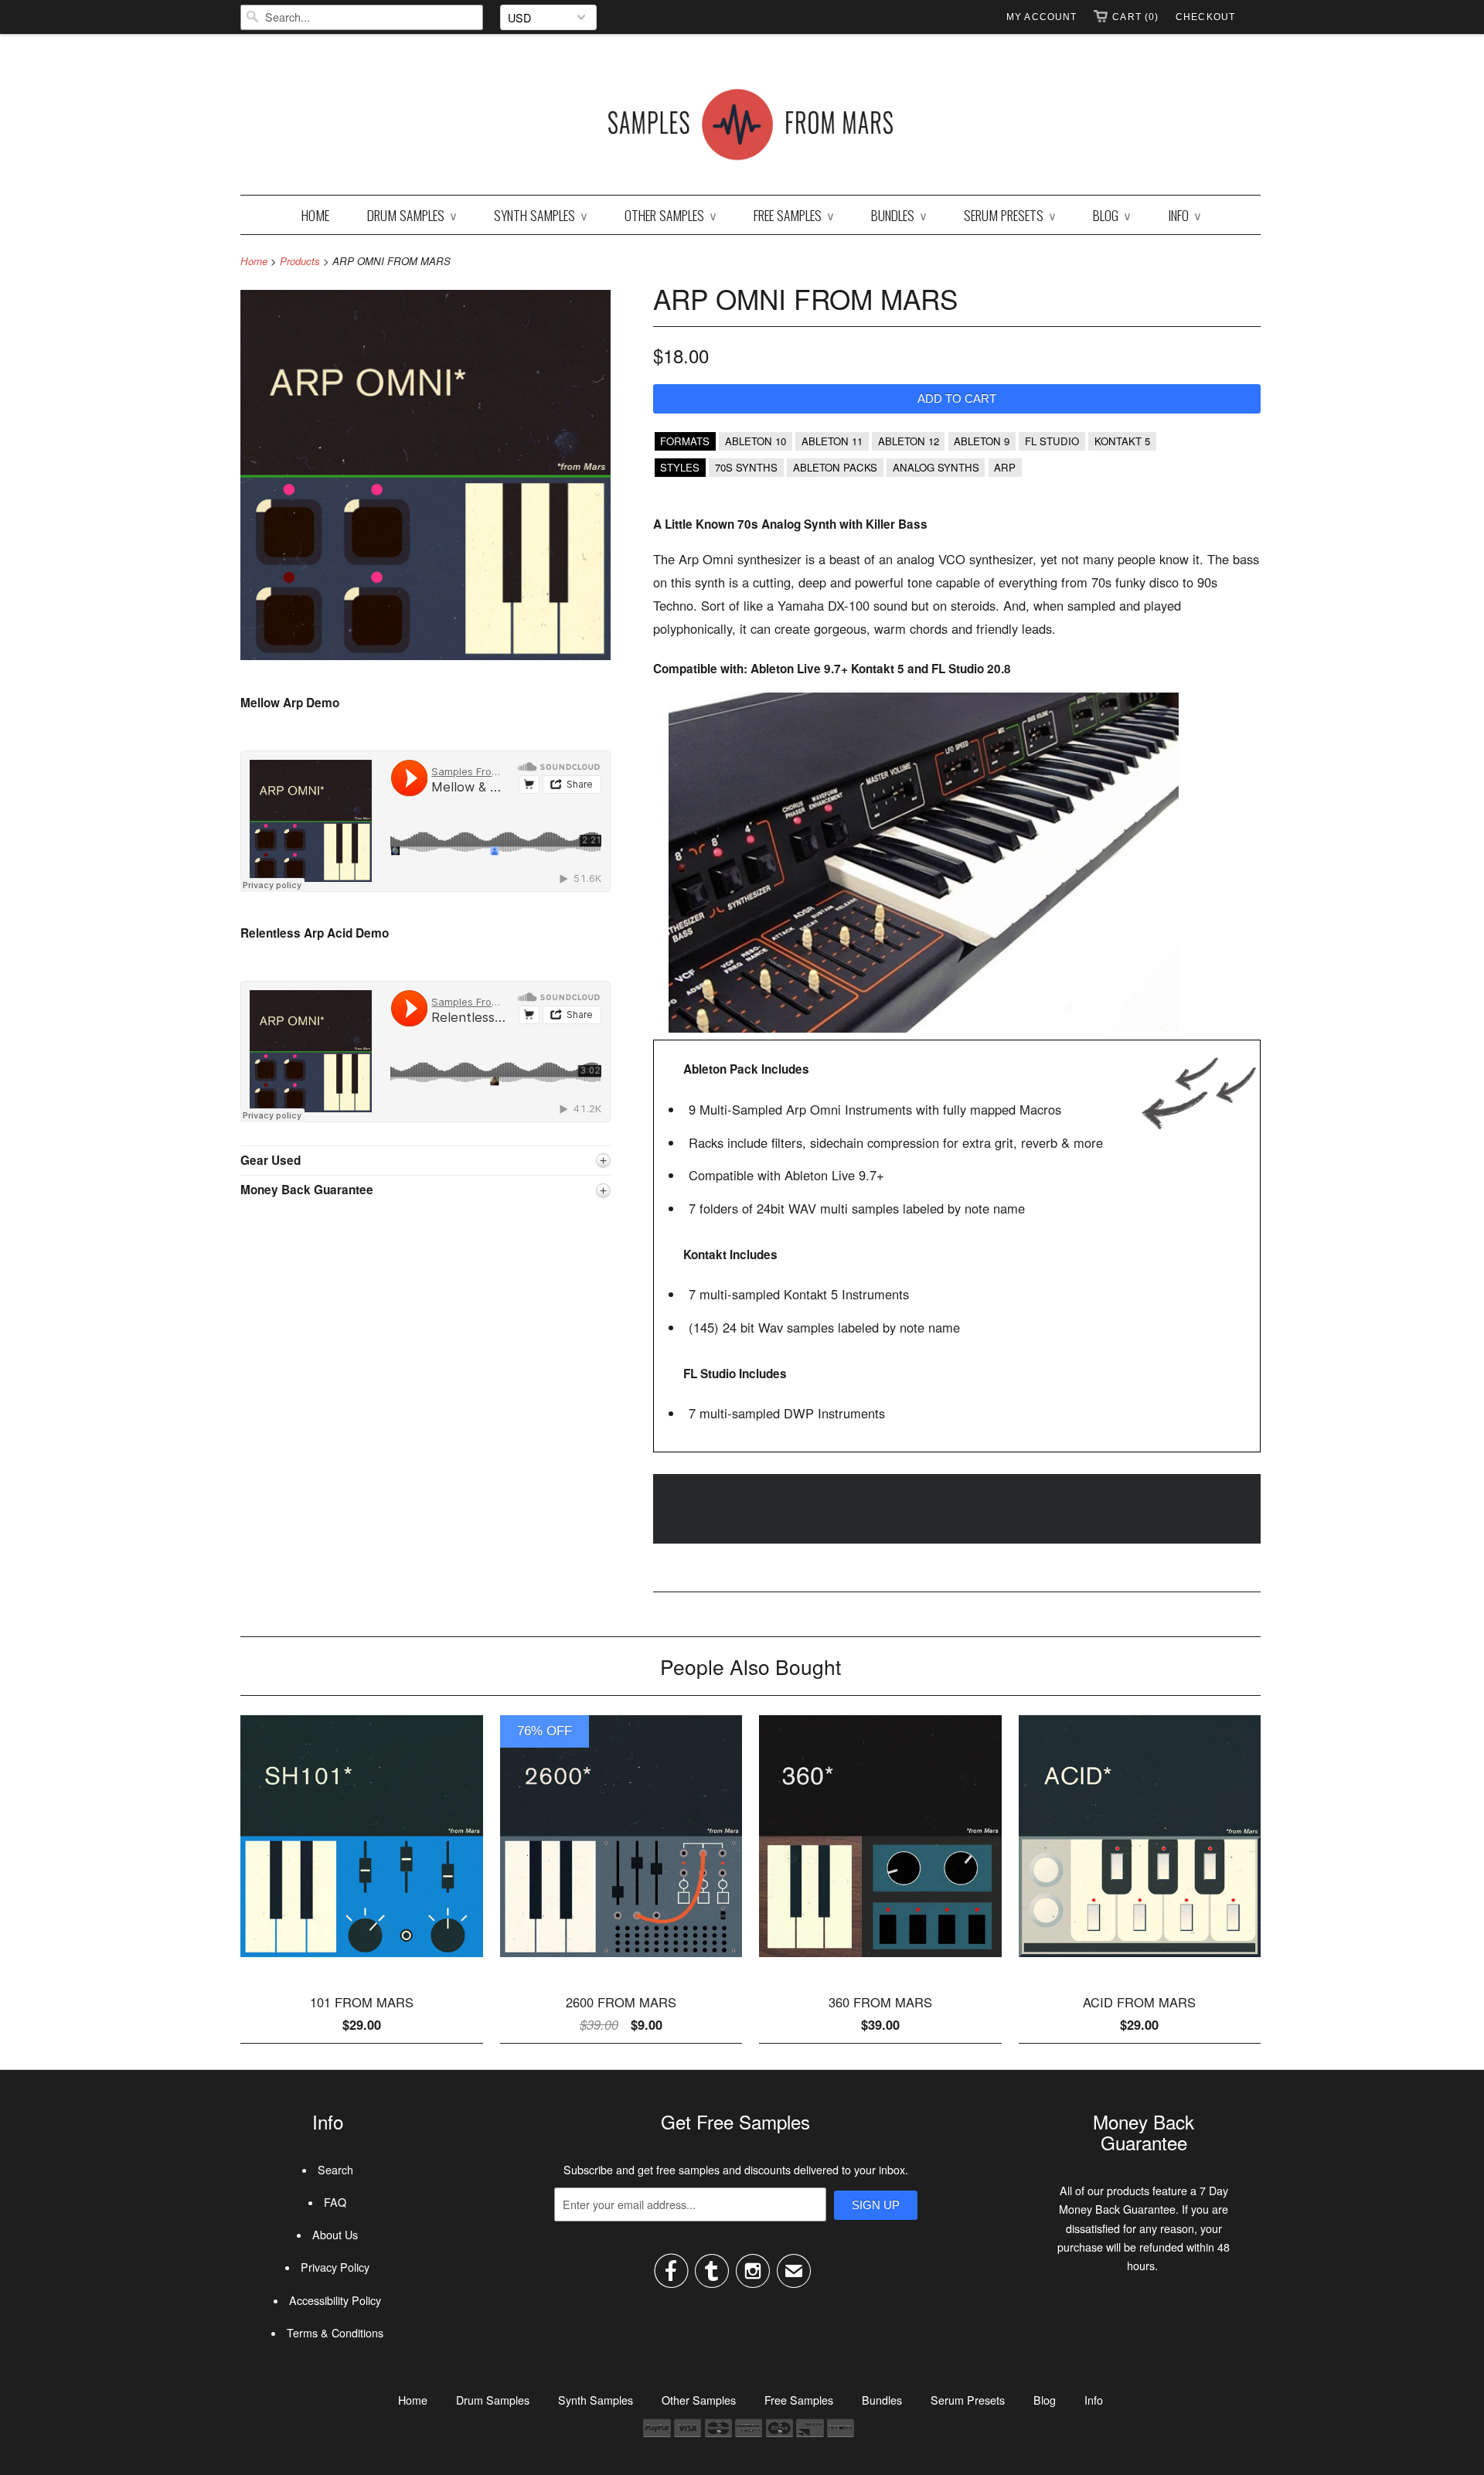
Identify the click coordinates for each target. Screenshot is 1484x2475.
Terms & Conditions (335, 2333)
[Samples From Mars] (751, 128)
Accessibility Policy (335, 2300)
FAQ (335, 2202)
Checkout (1205, 17)
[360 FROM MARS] (880, 1963)
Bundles (899, 215)
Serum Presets (1009, 215)
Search (335, 2170)
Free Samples (793, 215)
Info (1184, 215)
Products (300, 261)
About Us (335, 2235)
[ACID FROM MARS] (1140, 1963)
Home (315, 215)
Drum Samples (412, 215)
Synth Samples (540, 215)
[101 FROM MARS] (362, 1963)
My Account (1042, 17)
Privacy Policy (335, 2267)
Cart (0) (1135, 17)
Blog (1111, 215)
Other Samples (670, 215)
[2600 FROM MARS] (621, 1963)
